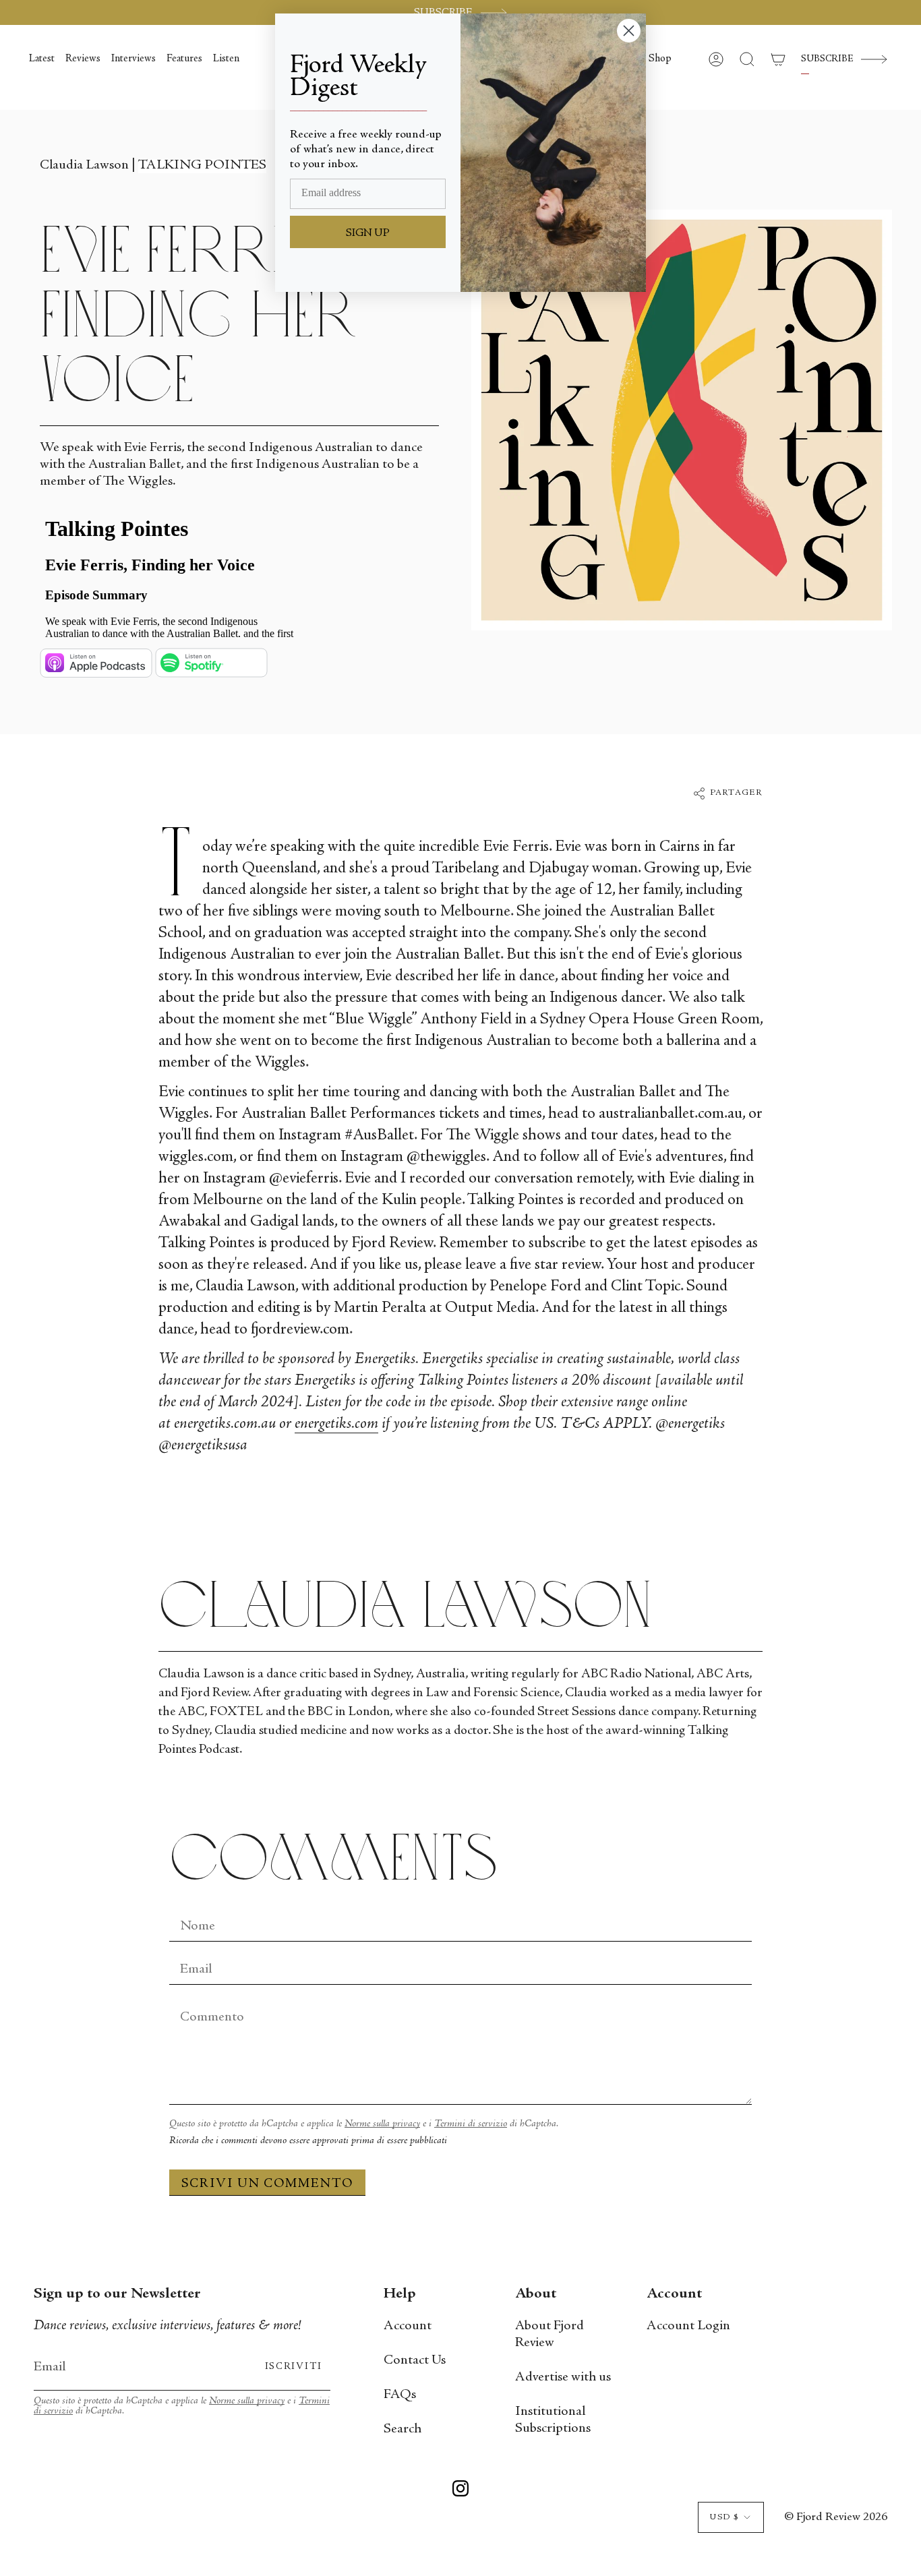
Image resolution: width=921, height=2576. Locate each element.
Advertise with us (563, 2377)
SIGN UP (368, 233)
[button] (660, 59)
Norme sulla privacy (382, 2124)
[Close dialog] (629, 31)
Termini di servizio (471, 2124)
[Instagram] (460, 2491)
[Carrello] (778, 59)
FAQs (400, 2395)
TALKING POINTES (202, 166)
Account (408, 2326)
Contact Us (415, 2361)
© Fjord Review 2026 (836, 2517)
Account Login (688, 2326)
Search (403, 2429)
